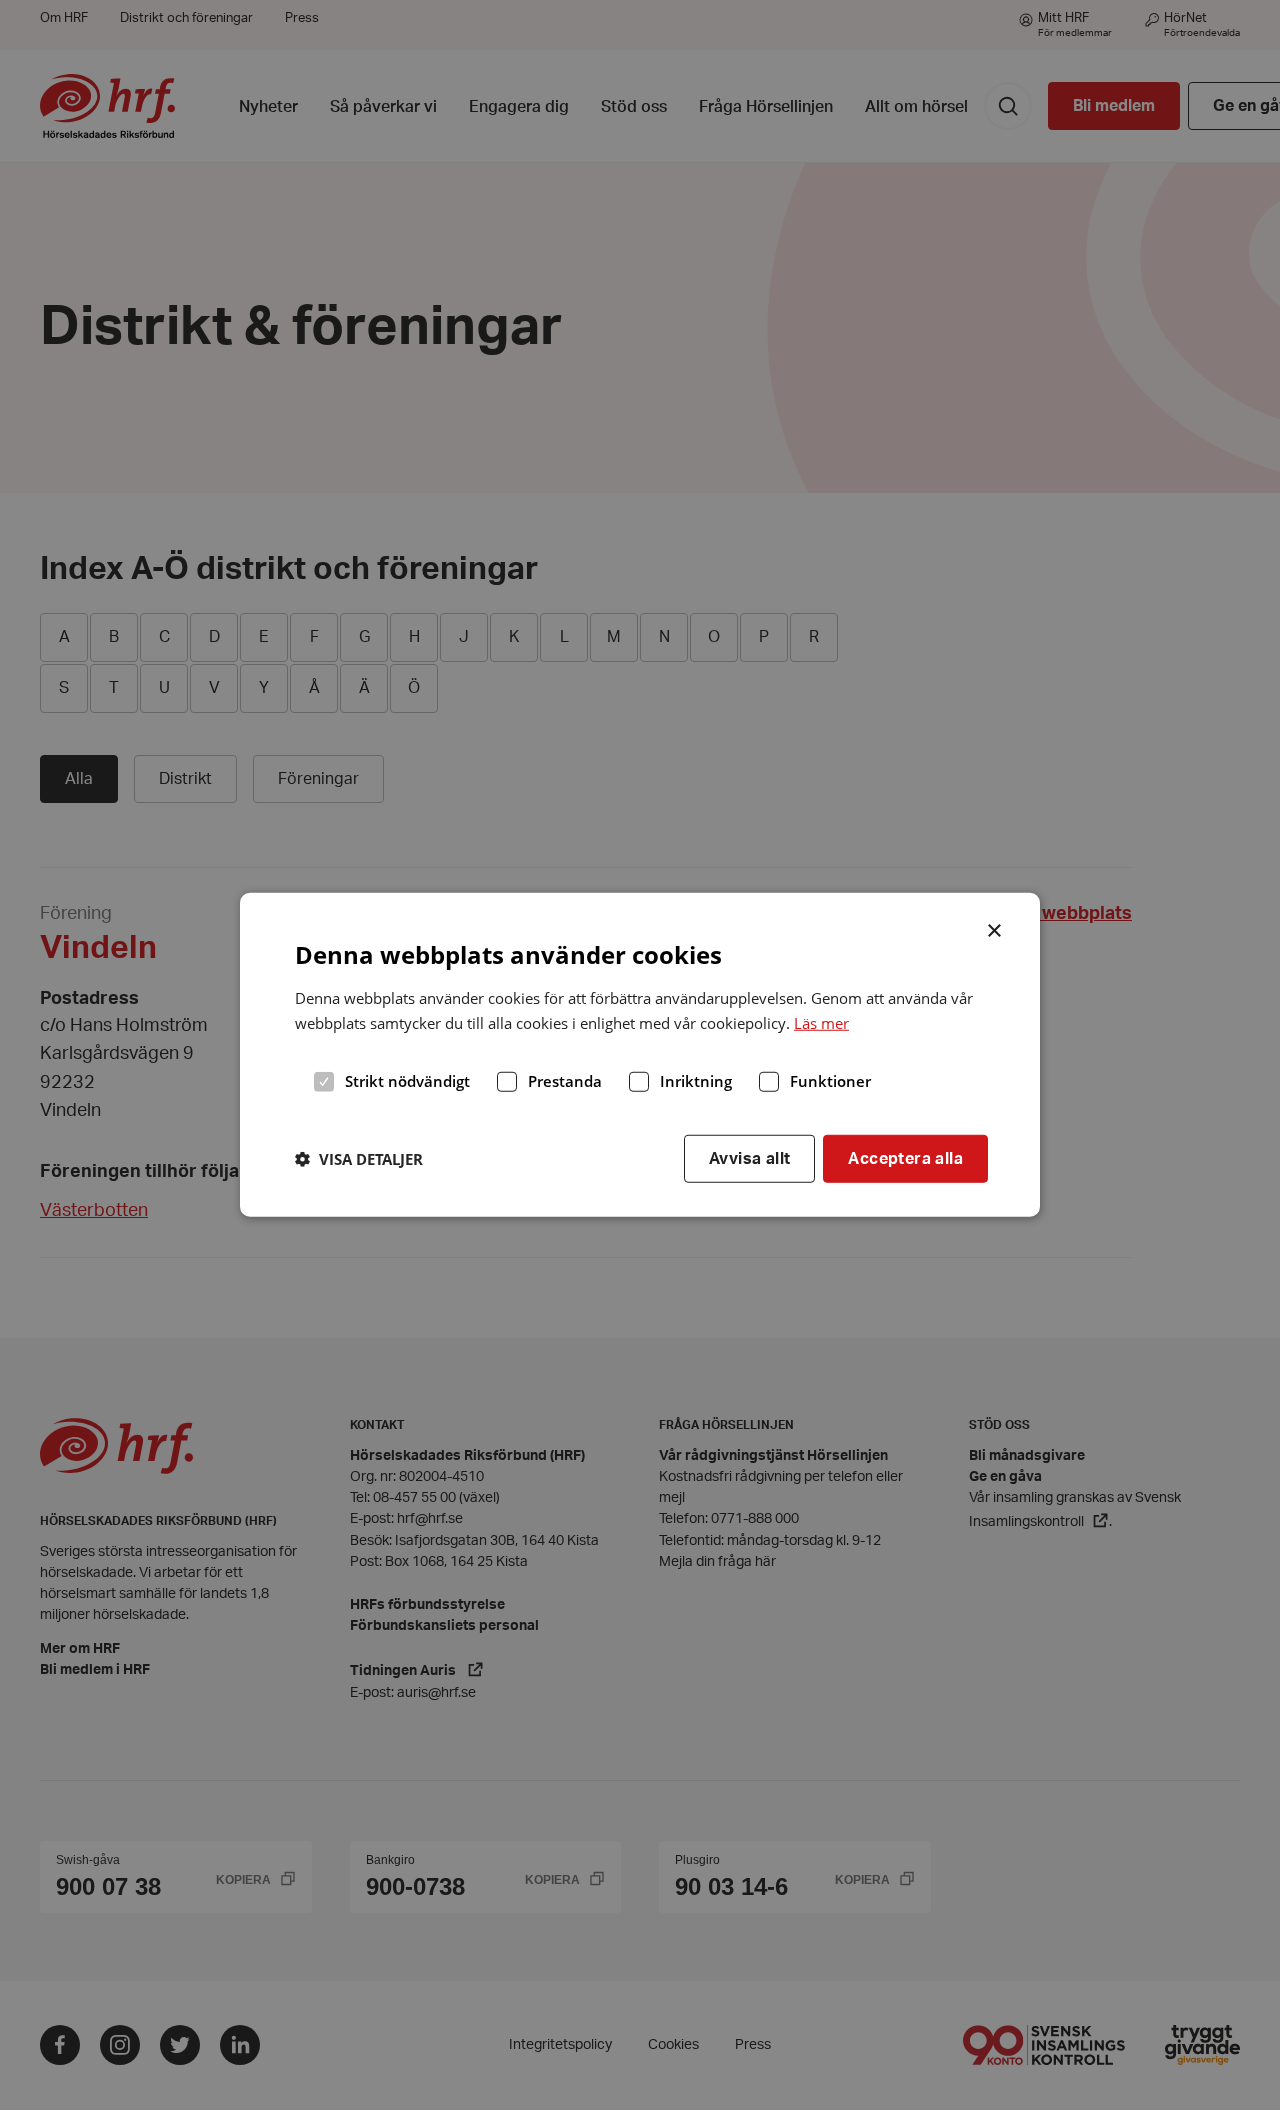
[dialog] (640, 1055)
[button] (359, 1159)
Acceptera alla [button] (905, 1158)
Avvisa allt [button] (749, 1158)
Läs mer (821, 1023)
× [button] (995, 929)
